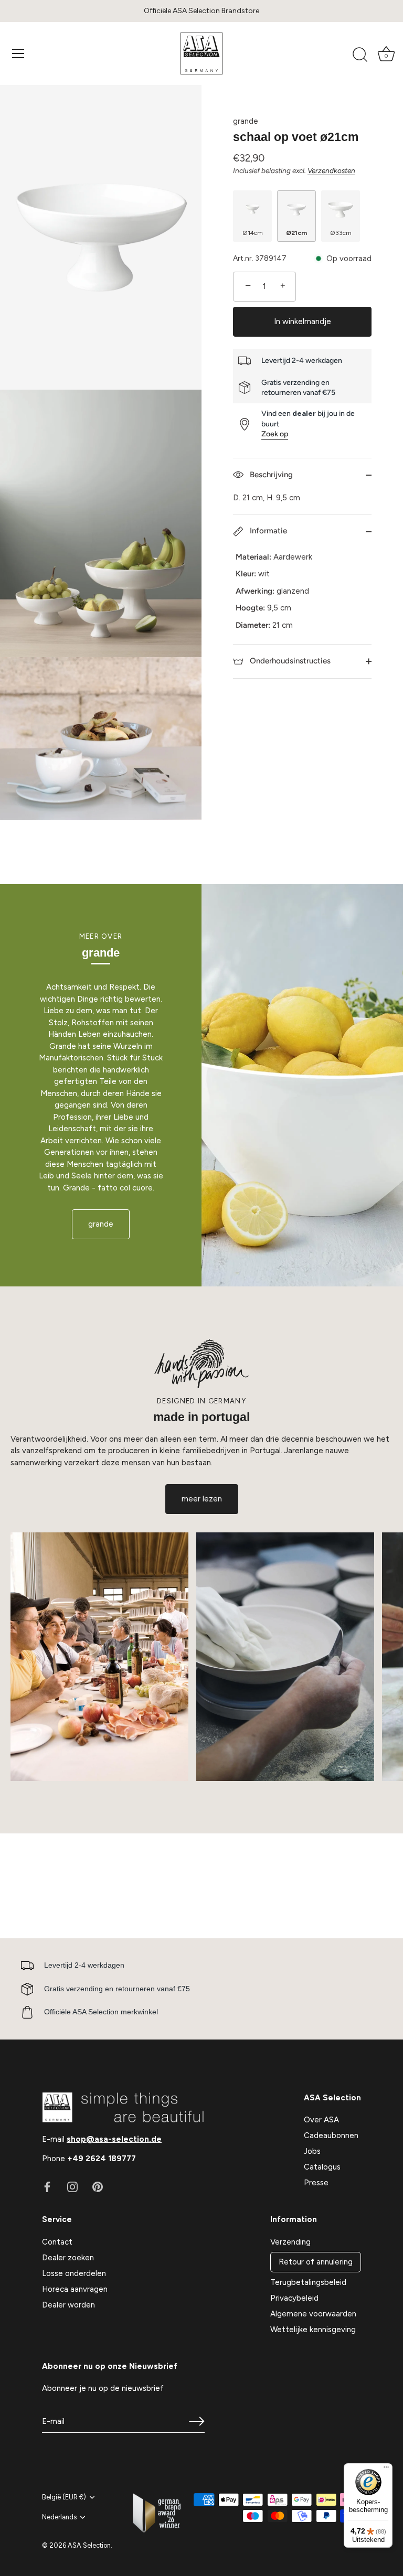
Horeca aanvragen (75, 2289)
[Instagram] (72, 2186)
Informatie (267, 531)
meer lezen (202, 1499)
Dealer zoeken (68, 2258)
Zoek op (275, 434)
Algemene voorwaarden (313, 2314)
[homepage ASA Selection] (201, 53)
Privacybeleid (294, 2298)
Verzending (290, 2242)
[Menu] (18, 53)
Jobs (312, 2151)
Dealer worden (68, 2305)
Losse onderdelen (74, 2273)
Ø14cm (253, 233)
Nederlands (59, 2517)
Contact (57, 2242)
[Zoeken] (360, 55)
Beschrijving (270, 475)
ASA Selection (89, 2545)
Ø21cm (296, 233)
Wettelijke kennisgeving (313, 2330)
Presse (316, 2183)
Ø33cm (341, 233)
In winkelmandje (303, 321)
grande (246, 121)
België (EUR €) (64, 2497)
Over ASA (321, 2120)
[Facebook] (47, 2186)
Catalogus (322, 2167)
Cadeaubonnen (331, 2135)
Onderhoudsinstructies (289, 661)
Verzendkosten (331, 170)
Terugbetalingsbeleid (308, 2282)
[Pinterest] (98, 2186)
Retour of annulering (316, 2262)
